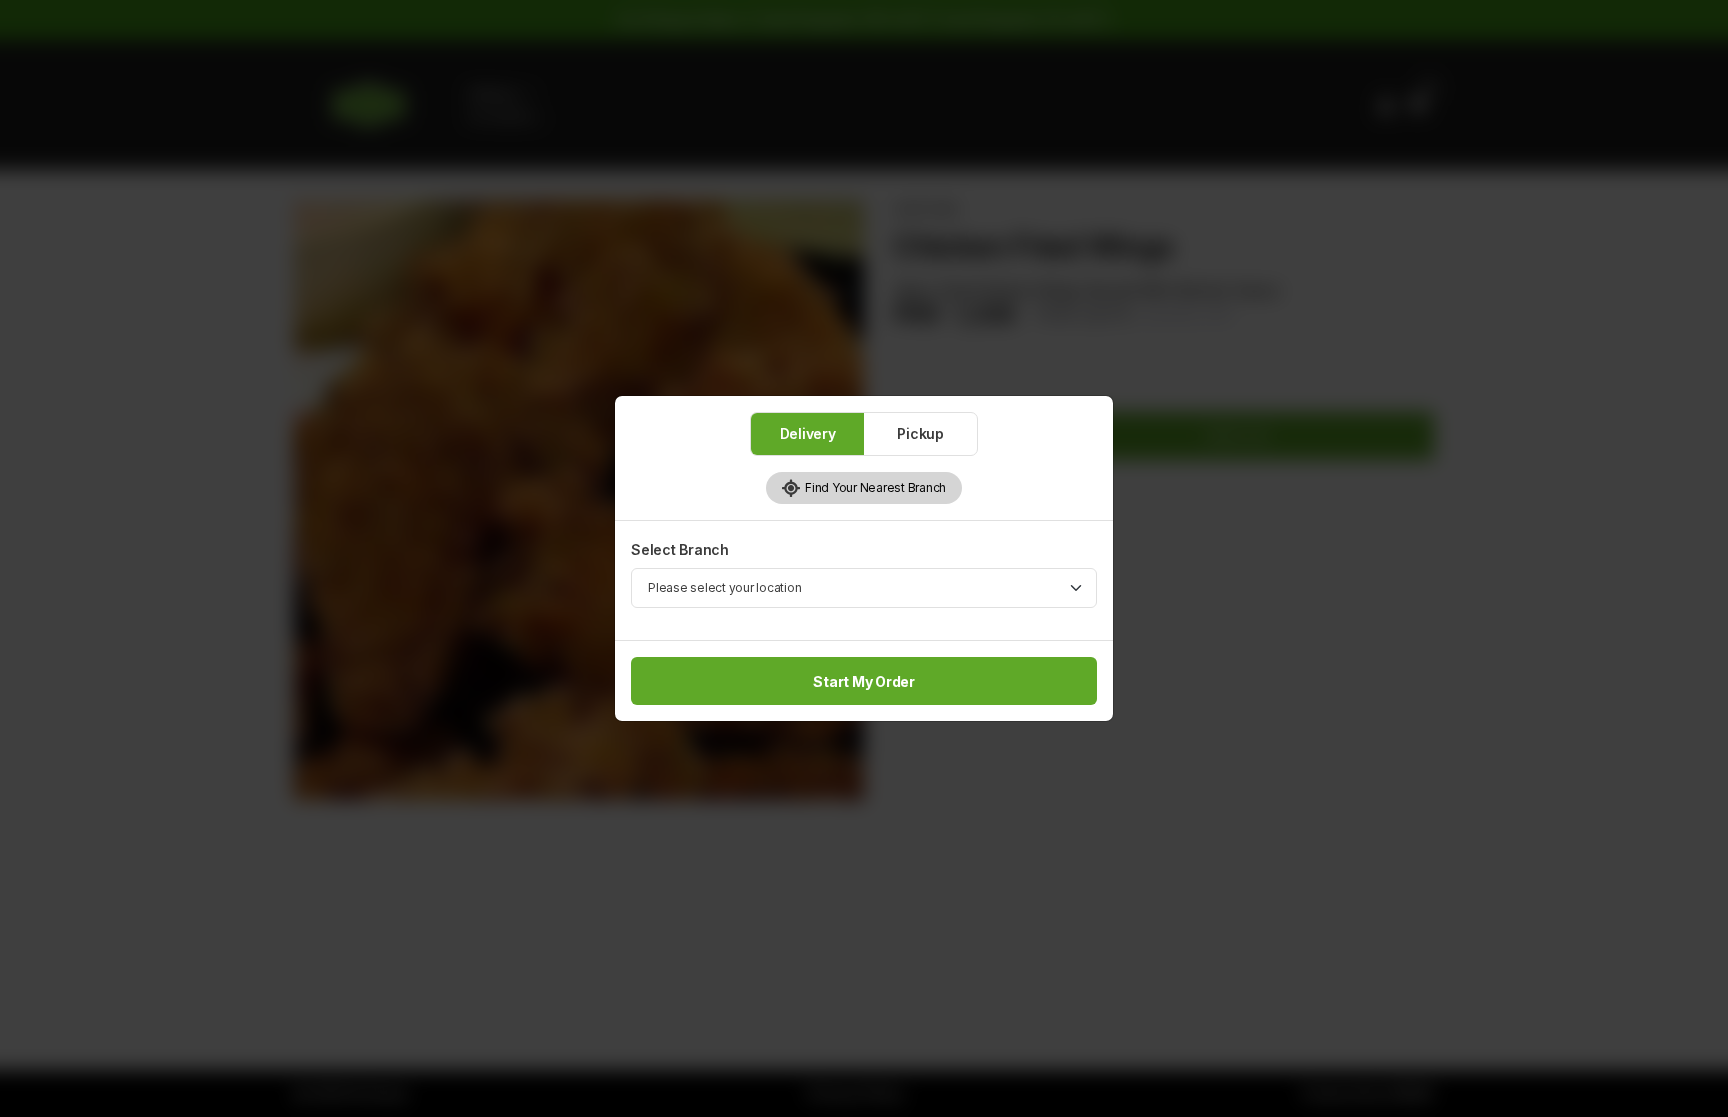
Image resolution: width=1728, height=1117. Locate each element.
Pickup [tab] (920, 433)
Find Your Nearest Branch (873, 487)
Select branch (680, 549)
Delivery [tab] (808, 433)
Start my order (864, 681)
